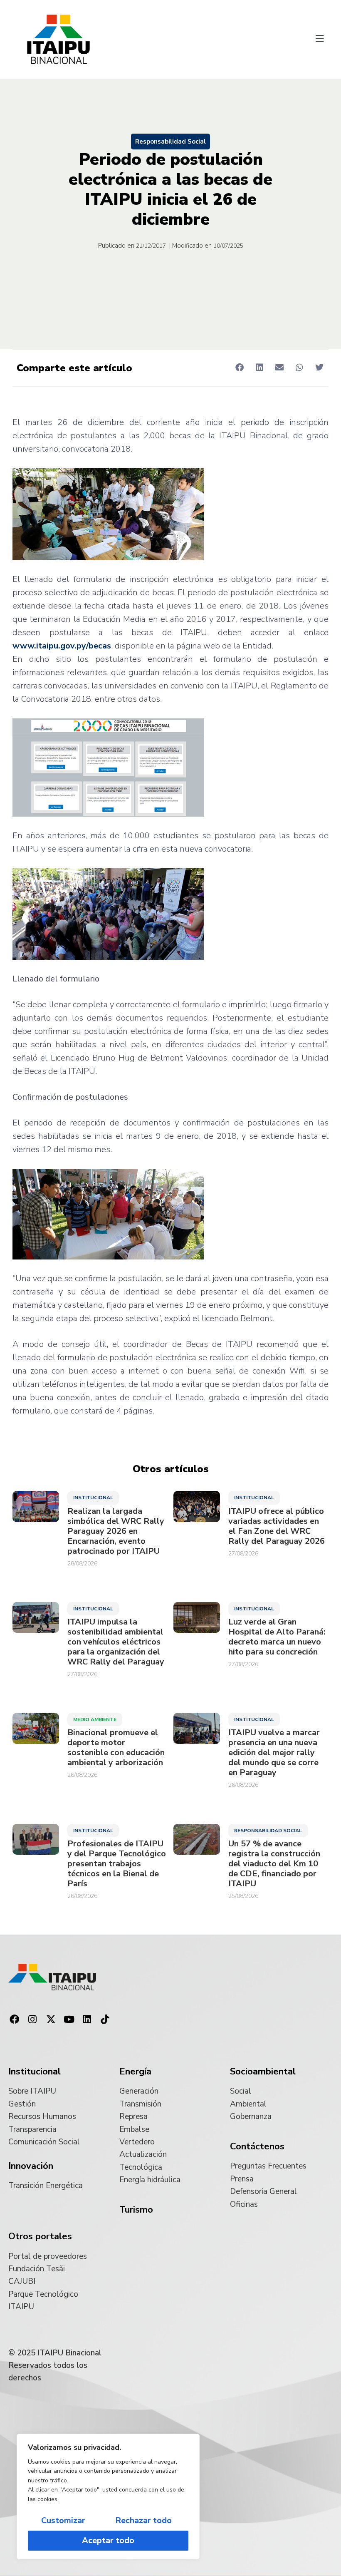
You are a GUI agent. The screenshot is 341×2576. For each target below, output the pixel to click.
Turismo (136, 2210)
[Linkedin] (87, 2020)
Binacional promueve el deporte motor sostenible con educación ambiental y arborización (116, 1748)
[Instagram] (33, 2020)
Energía (135, 2072)
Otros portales (40, 2236)
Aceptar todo (108, 2540)
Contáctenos (257, 2146)
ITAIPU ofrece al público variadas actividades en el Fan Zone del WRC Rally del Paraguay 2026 (277, 1526)
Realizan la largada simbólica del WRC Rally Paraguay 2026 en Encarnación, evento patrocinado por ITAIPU (116, 1531)
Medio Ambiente (95, 1719)
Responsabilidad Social (170, 142)
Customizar (63, 2520)
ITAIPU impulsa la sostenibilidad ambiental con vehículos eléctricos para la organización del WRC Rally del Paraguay (116, 1642)
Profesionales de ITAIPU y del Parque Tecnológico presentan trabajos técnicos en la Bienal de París (117, 1864)
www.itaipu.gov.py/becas (62, 646)
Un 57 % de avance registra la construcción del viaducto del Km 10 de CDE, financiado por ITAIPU (274, 1864)
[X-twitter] (51, 2020)
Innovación (31, 2166)
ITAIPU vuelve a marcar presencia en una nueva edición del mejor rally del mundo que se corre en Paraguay (274, 1753)
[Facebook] (15, 2020)
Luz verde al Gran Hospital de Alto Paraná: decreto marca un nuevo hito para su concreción (277, 1637)
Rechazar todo (143, 2520)
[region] (108, 2497)
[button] (319, 40)
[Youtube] (69, 2020)
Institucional (93, 1498)
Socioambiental (263, 2072)
